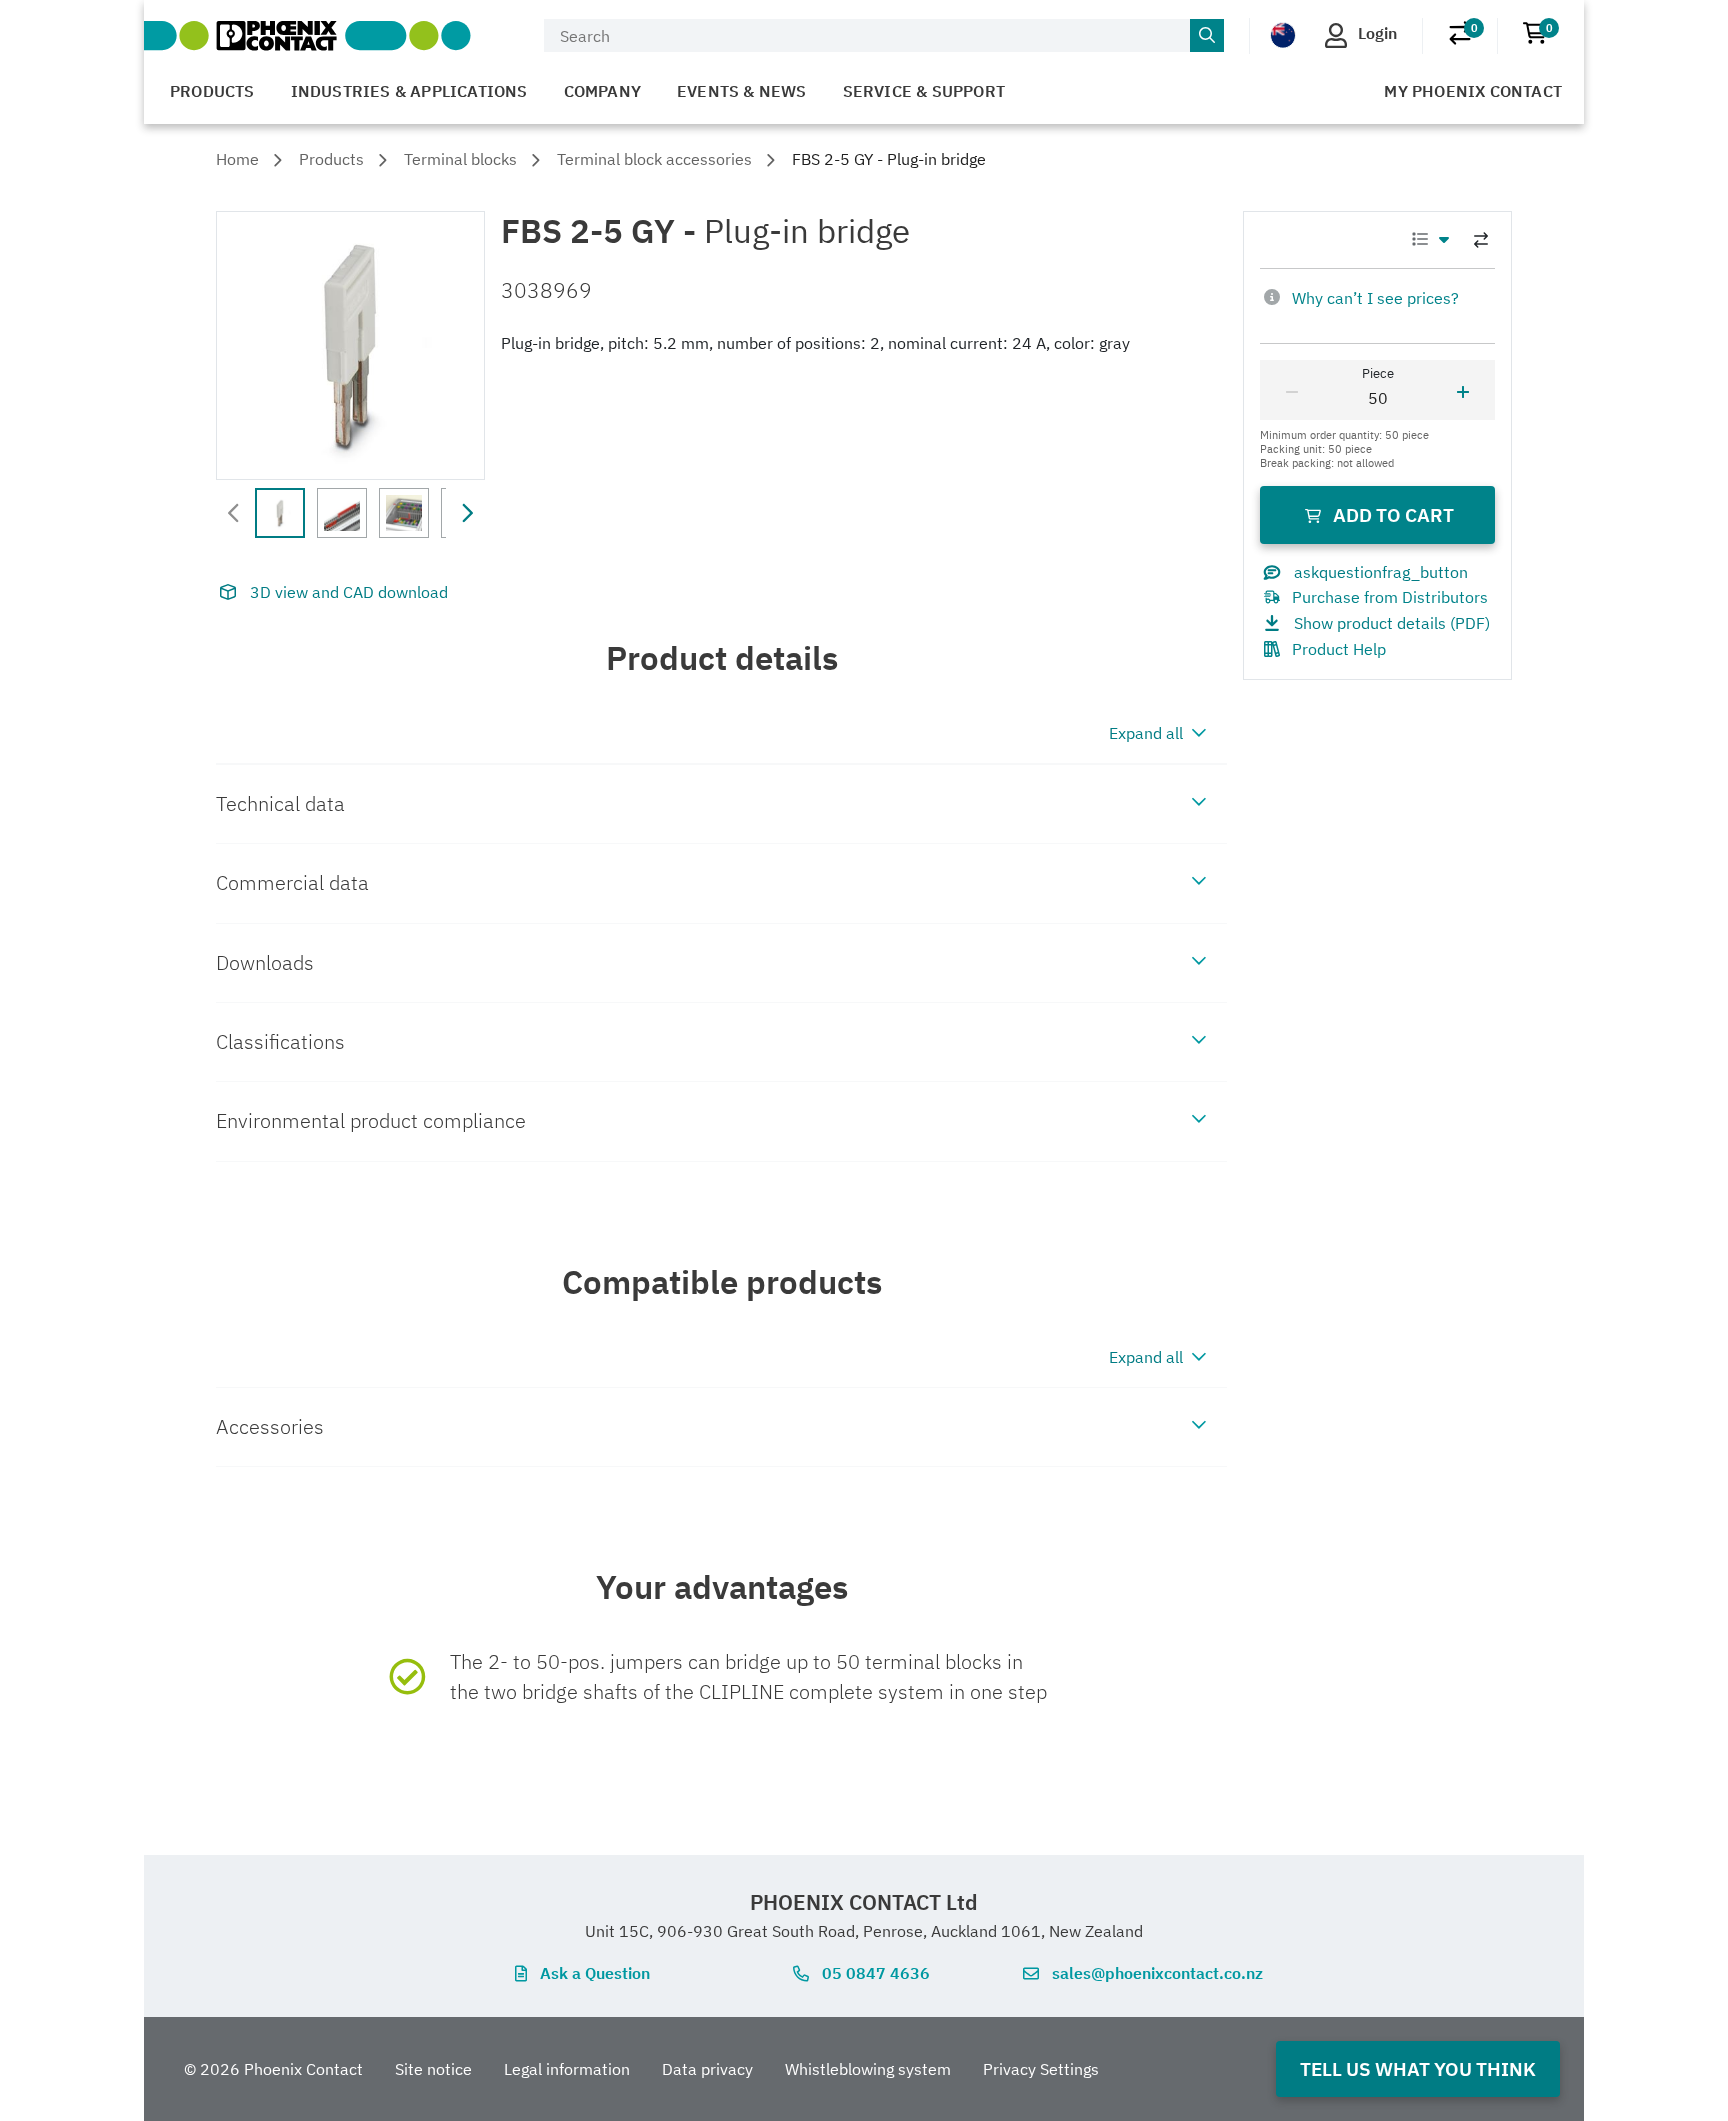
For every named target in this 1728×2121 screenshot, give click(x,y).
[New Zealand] (1283, 34)
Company (602, 91)
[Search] (1207, 36)
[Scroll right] (467, 513)
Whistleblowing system (868, 2069)
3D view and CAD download (349, 592)
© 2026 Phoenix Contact (273, 2069)
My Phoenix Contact (1473, 91)
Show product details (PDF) (1392, 623)
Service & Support (924, 91)
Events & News (742, 91)
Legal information (567, 2069)
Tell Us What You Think (1418, 2068)
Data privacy (707, 2069)
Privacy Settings (1041, 2069)
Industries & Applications (409, 91)
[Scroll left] (234, 513)
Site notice (433, 2069)
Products (212, 91)
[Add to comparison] (1481, 240)
